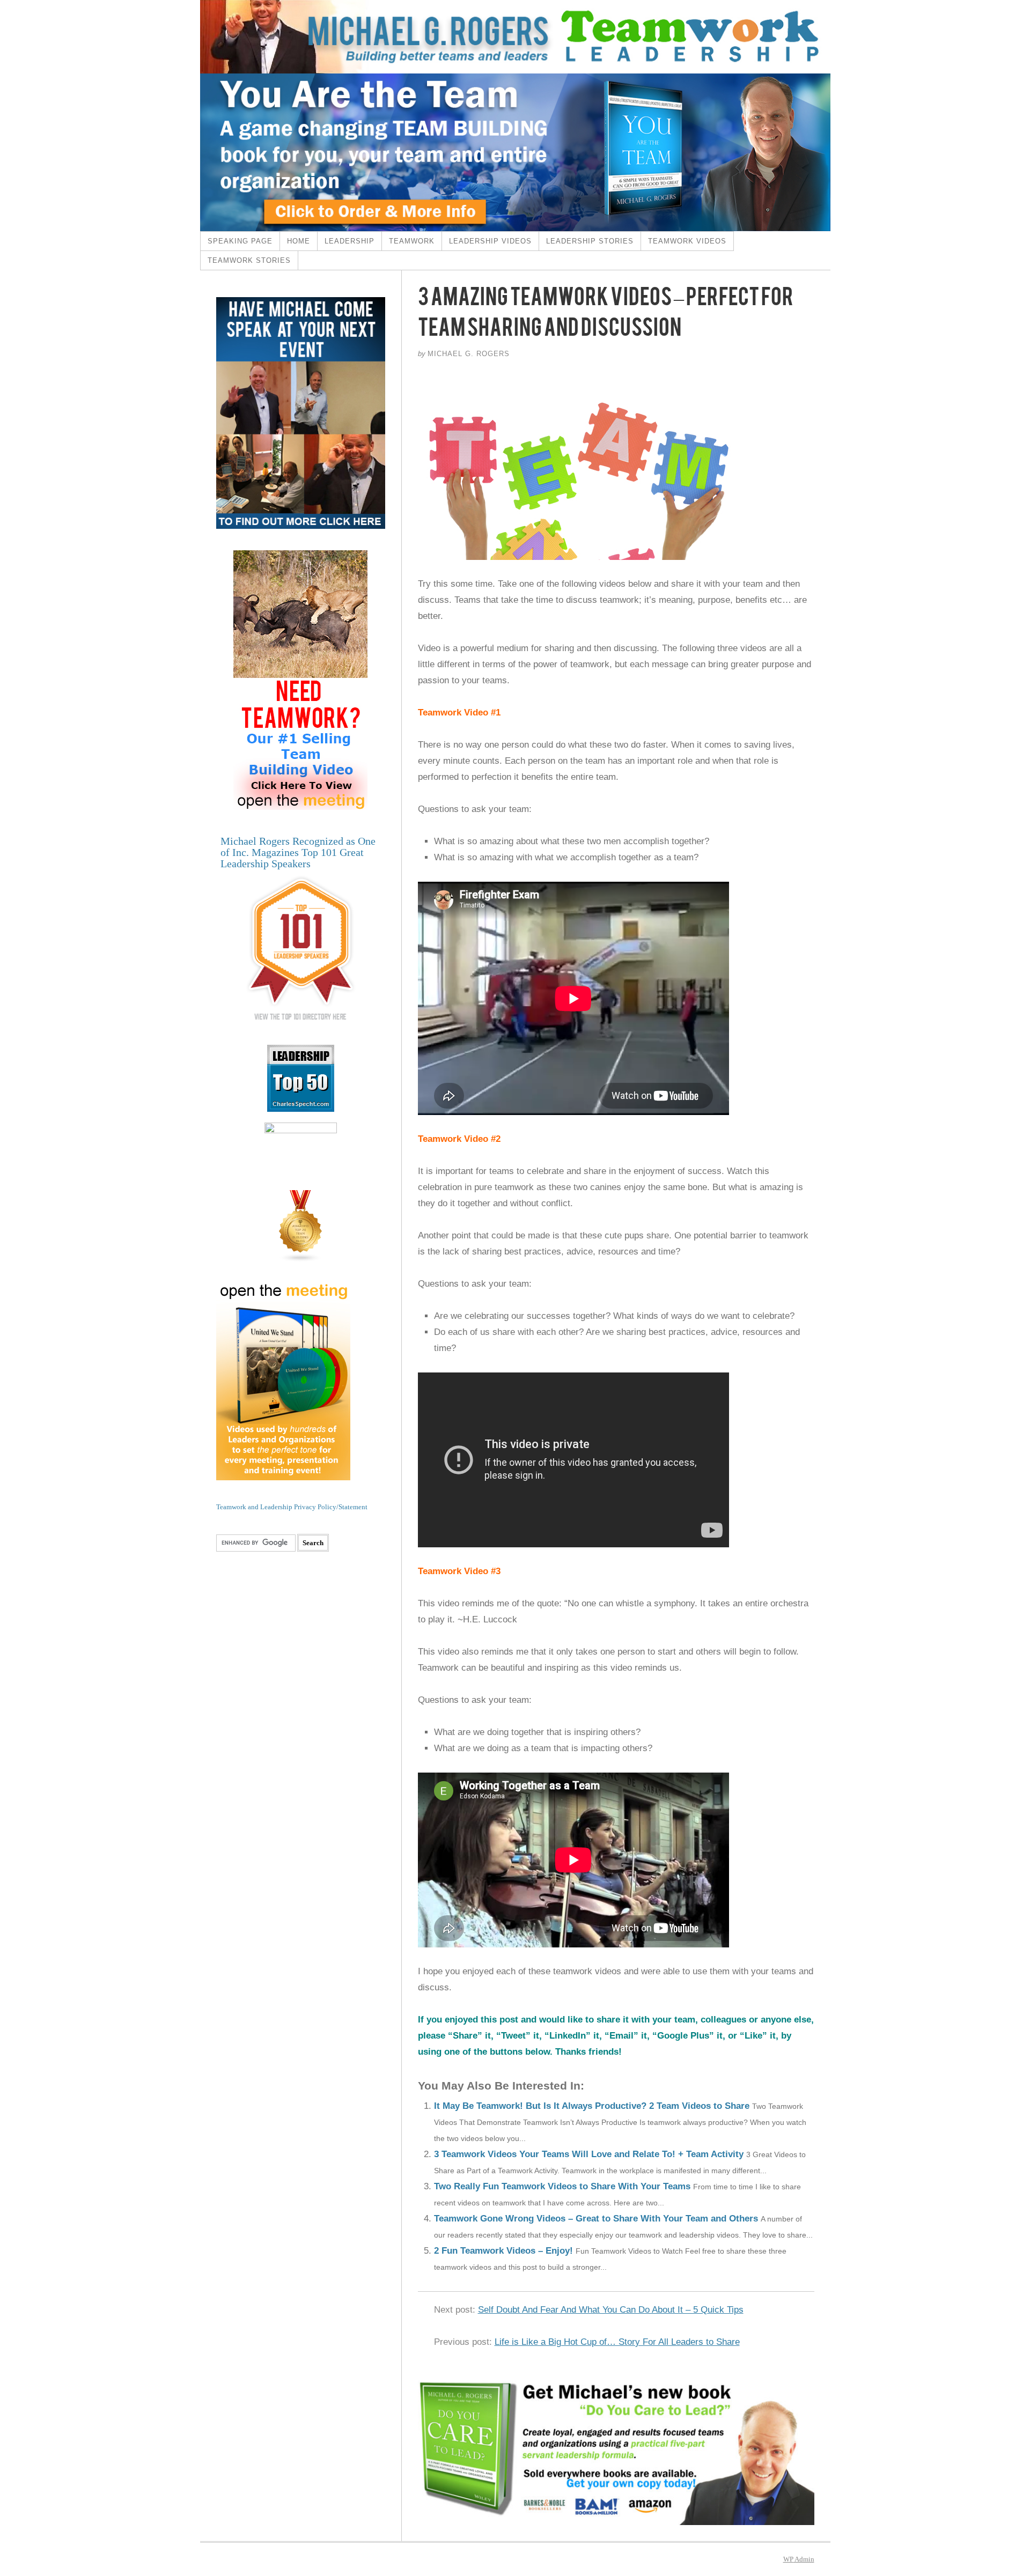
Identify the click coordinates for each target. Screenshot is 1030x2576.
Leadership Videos (490, 241)
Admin (799, 2559)
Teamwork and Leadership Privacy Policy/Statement (292, 1507)
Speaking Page (240, 241)
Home (299, 241)
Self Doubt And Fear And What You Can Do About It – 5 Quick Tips (611, 2310)
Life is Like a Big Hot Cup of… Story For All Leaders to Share (617, 2342)
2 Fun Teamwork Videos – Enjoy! (503, 2251)
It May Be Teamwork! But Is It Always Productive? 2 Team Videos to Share (592, 2106)
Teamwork (412, 241)
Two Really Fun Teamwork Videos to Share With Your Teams (562, 2186)
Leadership (350, 241)
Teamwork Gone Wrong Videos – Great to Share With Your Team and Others (596, 2219)
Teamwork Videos (687, 241)
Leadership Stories (590, 241)
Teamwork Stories (249, 260)
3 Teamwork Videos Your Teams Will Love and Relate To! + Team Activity (589, 2154)
